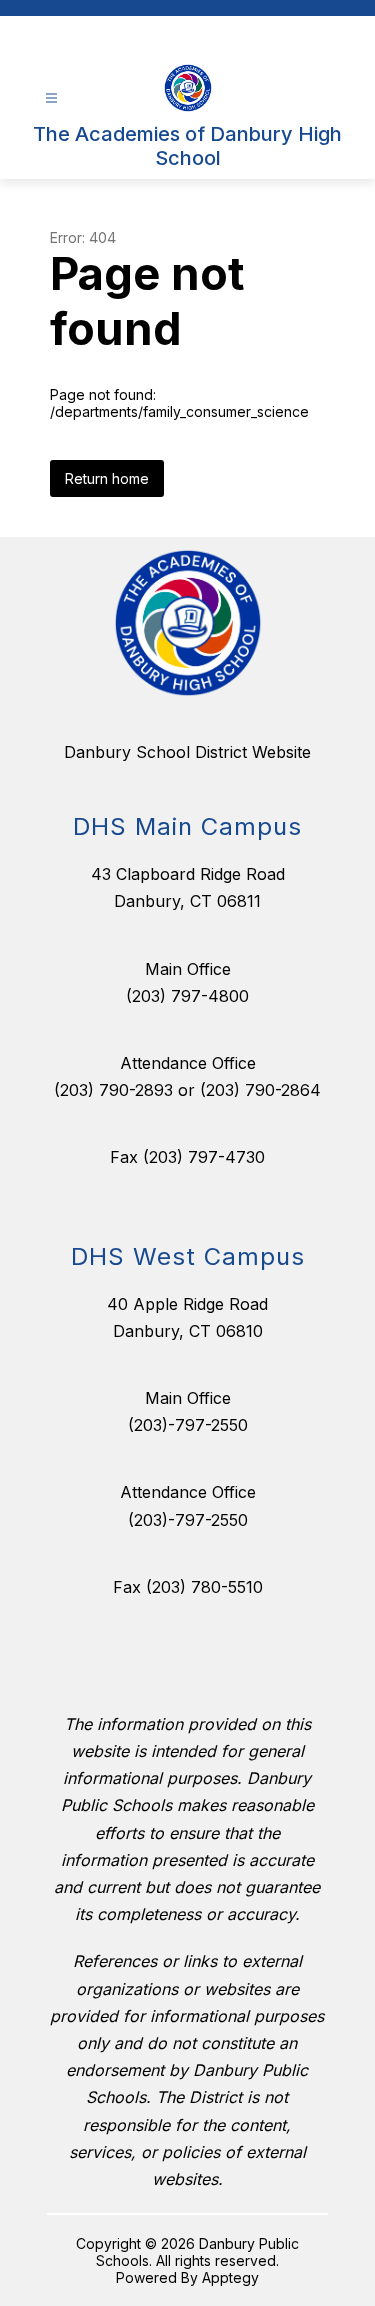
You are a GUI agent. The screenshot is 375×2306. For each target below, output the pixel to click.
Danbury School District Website (187, 752)
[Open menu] (51, 98)
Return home (107, 478)
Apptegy (230, 2277)
